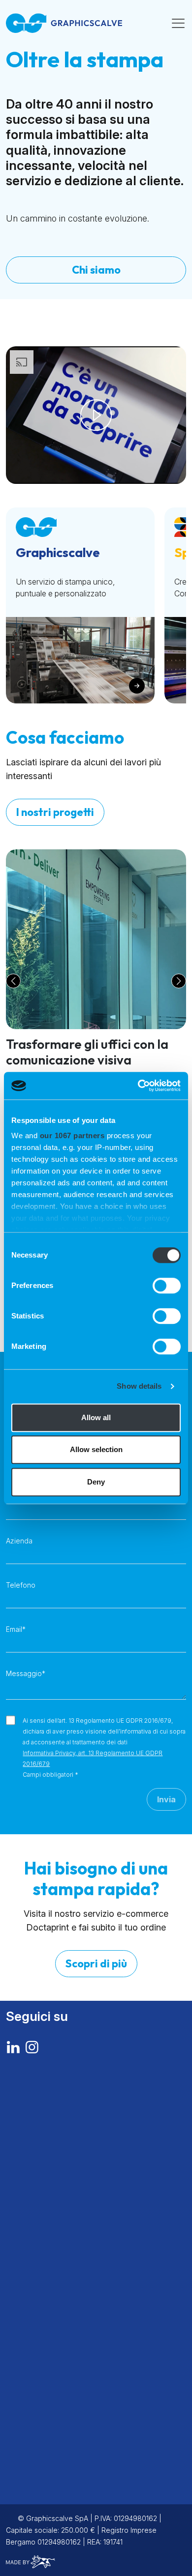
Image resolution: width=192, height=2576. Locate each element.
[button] (13, 981)
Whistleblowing (36, 2436)
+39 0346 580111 (44, 2158)
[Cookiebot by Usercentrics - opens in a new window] (138, 1086)
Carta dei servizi (42, 2379)
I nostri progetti (55, 812)
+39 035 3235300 (47, 2241)
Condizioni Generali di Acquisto (67, 2483)
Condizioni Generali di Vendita (64, 2471)
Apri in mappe (26, 2171)
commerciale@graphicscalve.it (60, 2300)
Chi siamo (96, 270)
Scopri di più (96, 1963)
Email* (16, 1629)
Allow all (96, 1417)
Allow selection (96, 1449)
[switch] (167, 1286)
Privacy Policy (34, 2400)
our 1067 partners (72, 1135)
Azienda (19, 1541)
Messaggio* (26, 1673)
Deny (96, 1482)
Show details (139, 1386)
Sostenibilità (33, 2336)
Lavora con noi (38, 2358)
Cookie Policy (32, 2412)
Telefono (21, 1585)
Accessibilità (31, 2424)
